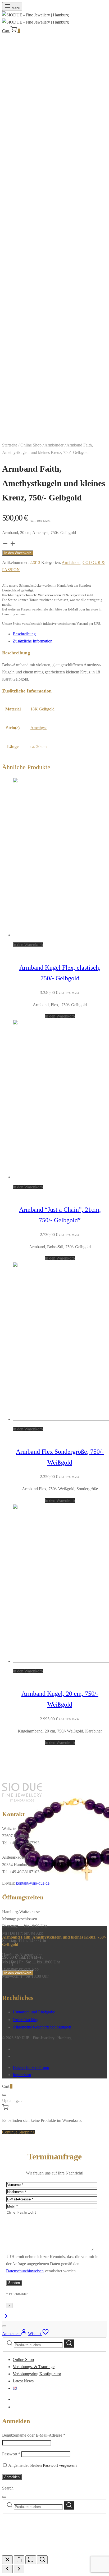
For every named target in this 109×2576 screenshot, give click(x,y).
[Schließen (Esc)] (7, 2560)
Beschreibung (24, 634)
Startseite (10, 445)
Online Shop (31, 445)
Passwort (11, 2454)
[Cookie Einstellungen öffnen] (42, 2552)
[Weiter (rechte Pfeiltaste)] (19, 2569)
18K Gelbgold (42, 709)
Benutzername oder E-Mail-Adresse (34, 2435)
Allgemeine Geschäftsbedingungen (42, 2027)
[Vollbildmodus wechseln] (31, 2560)
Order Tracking (26, 2020)
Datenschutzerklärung (31, 2067)
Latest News (23, 2381)
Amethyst (38, 728)
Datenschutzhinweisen (25, 2271)
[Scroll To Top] (5, 2318)
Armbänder (54, 445)
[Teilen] (19, 2560)
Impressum (22, 2075)
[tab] (60, 634)
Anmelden (12, 2477)
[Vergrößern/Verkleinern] (42, 2560)
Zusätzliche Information (33, 641)
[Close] (4, 2095)
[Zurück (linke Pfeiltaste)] (7, 2569)
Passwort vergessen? (60, 2465)
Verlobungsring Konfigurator (37, 2374)
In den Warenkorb (18, 553)
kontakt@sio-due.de (33, 1883)
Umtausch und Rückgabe (34, 2012)
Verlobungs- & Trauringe (34, 2367)
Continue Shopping (18, 2132)
